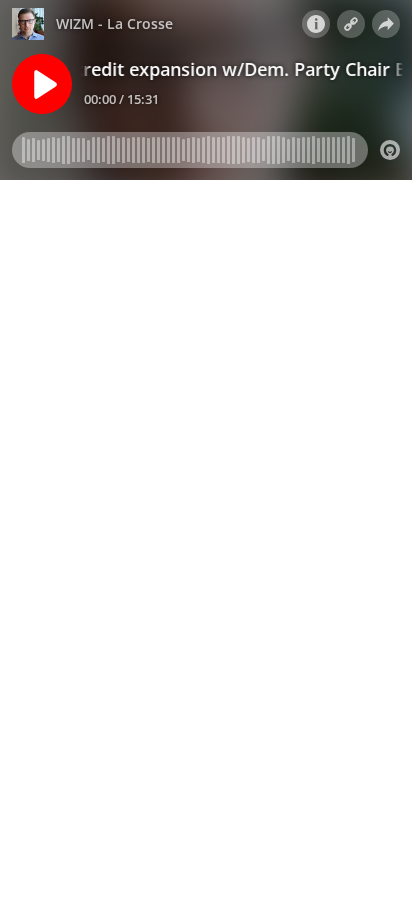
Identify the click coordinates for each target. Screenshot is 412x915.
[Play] (42, 84)
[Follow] (351, 24)
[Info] (316, 24)
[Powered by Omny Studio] (390, 150)
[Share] (386, 24)
